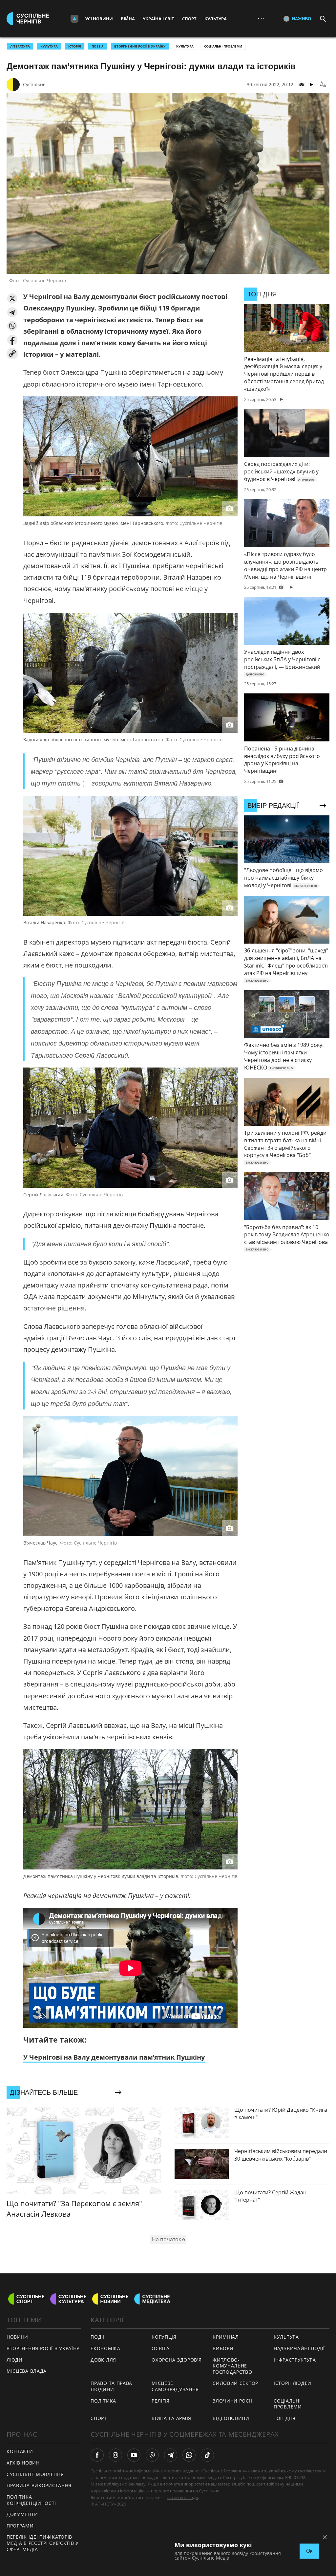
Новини (17, 2337)
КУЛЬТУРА (49, 46)
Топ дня (285, 2418)
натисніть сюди (182, 2497)
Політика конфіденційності (31, 2500)
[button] (12, 299)
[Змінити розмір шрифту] (323, 85)
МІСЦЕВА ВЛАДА (27, 2371)
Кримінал (226, 2337)
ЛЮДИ (15, 2360)
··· (261, 19)
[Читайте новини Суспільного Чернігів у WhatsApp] (189, 2455)
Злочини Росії (232, 2401)
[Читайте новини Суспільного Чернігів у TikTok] (207, 2455)
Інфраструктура (295, 2360)
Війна (128, 19)
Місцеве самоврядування (175, 2386)
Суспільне (34, 84)
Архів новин (23, 2463)
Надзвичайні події (299, 2348)
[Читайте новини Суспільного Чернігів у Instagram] (115, 2455)
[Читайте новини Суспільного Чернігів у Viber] (152, 2455)
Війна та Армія (171, 2418)
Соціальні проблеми (223, 46)
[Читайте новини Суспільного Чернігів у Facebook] (97, 2455)
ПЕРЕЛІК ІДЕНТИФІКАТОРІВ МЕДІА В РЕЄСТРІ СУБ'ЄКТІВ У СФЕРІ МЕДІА (43, 2543)
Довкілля (103, 2360)
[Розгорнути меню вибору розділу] (74, 19)
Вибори (223, 2348)
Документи (22, 2514)
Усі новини (99, 19)
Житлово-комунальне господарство (232, 2366)
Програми (20, 2526)
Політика (103, 2401)
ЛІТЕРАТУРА (20, 46)
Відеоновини (231, 2418)
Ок (309, 2551)
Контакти (20, 2451)
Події (98, 2337)
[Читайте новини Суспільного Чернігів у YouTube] (134, 2455)
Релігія (161, 2401)
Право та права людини (111, 2386)
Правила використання (39, 2485)
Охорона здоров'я (177, 2360)
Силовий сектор (235, 2383)
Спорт (189, 19)
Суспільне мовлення (35, 2474)
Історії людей (293, 2383)
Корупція (164, 2337)
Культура (216, 19)
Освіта (160, 2348)
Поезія (98, 46)
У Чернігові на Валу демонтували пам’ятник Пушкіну (114, 2057)
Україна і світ (158, 19)
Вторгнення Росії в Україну (140, 46)
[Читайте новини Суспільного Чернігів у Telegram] (171, 2455)
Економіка (105, 2348)
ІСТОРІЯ (75, 46)
